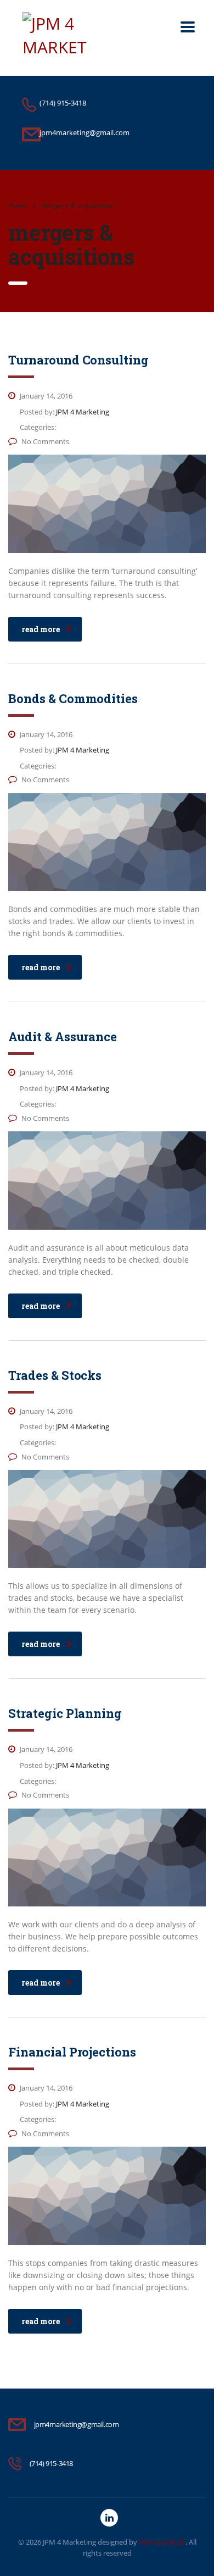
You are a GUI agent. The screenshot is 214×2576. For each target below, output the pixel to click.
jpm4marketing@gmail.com (77, 2424)
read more (41, 629)
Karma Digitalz (162, 2542)
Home (18, 205)
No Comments (45, 441)
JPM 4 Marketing (69, 2542)
